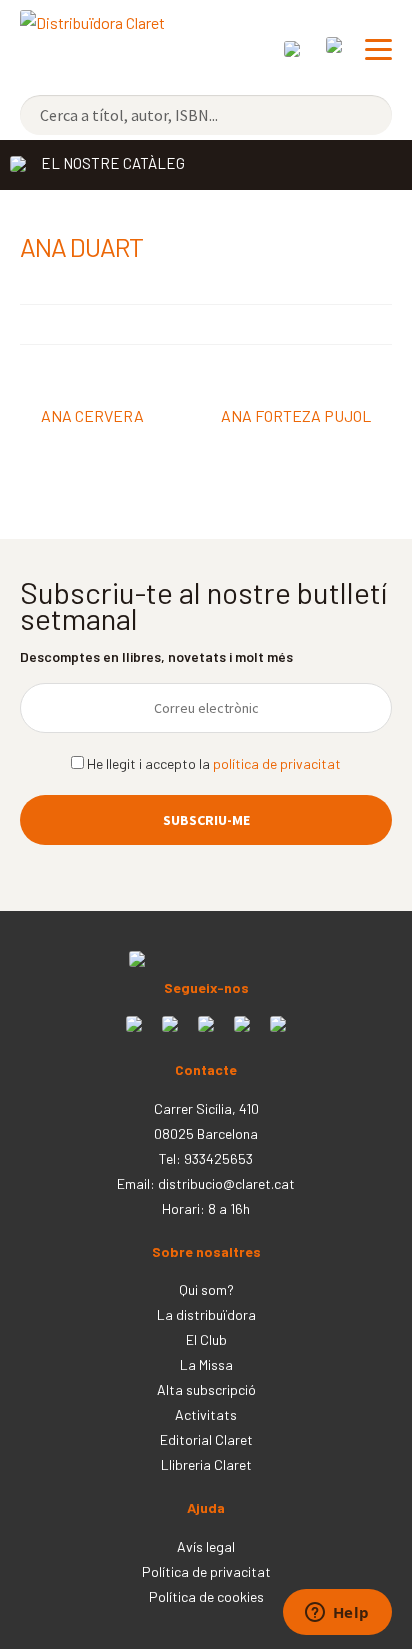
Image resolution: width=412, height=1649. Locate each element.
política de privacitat (277, 763)
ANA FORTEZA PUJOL (296, 417)
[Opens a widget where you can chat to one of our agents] (337, 1614)
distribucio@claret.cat (226, 1183)
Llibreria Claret (206, 1464)
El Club (206, 1339)
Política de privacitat (206, 1571)
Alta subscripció (206, 1389)
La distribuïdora (206, 1314)
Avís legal (206, 1546)
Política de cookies (206, 1596)
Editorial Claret (206, 1439)
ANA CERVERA (92, 417)
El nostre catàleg (113, 163)
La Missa (206, 1364)
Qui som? (206, 1289)
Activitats (206, 1414)
